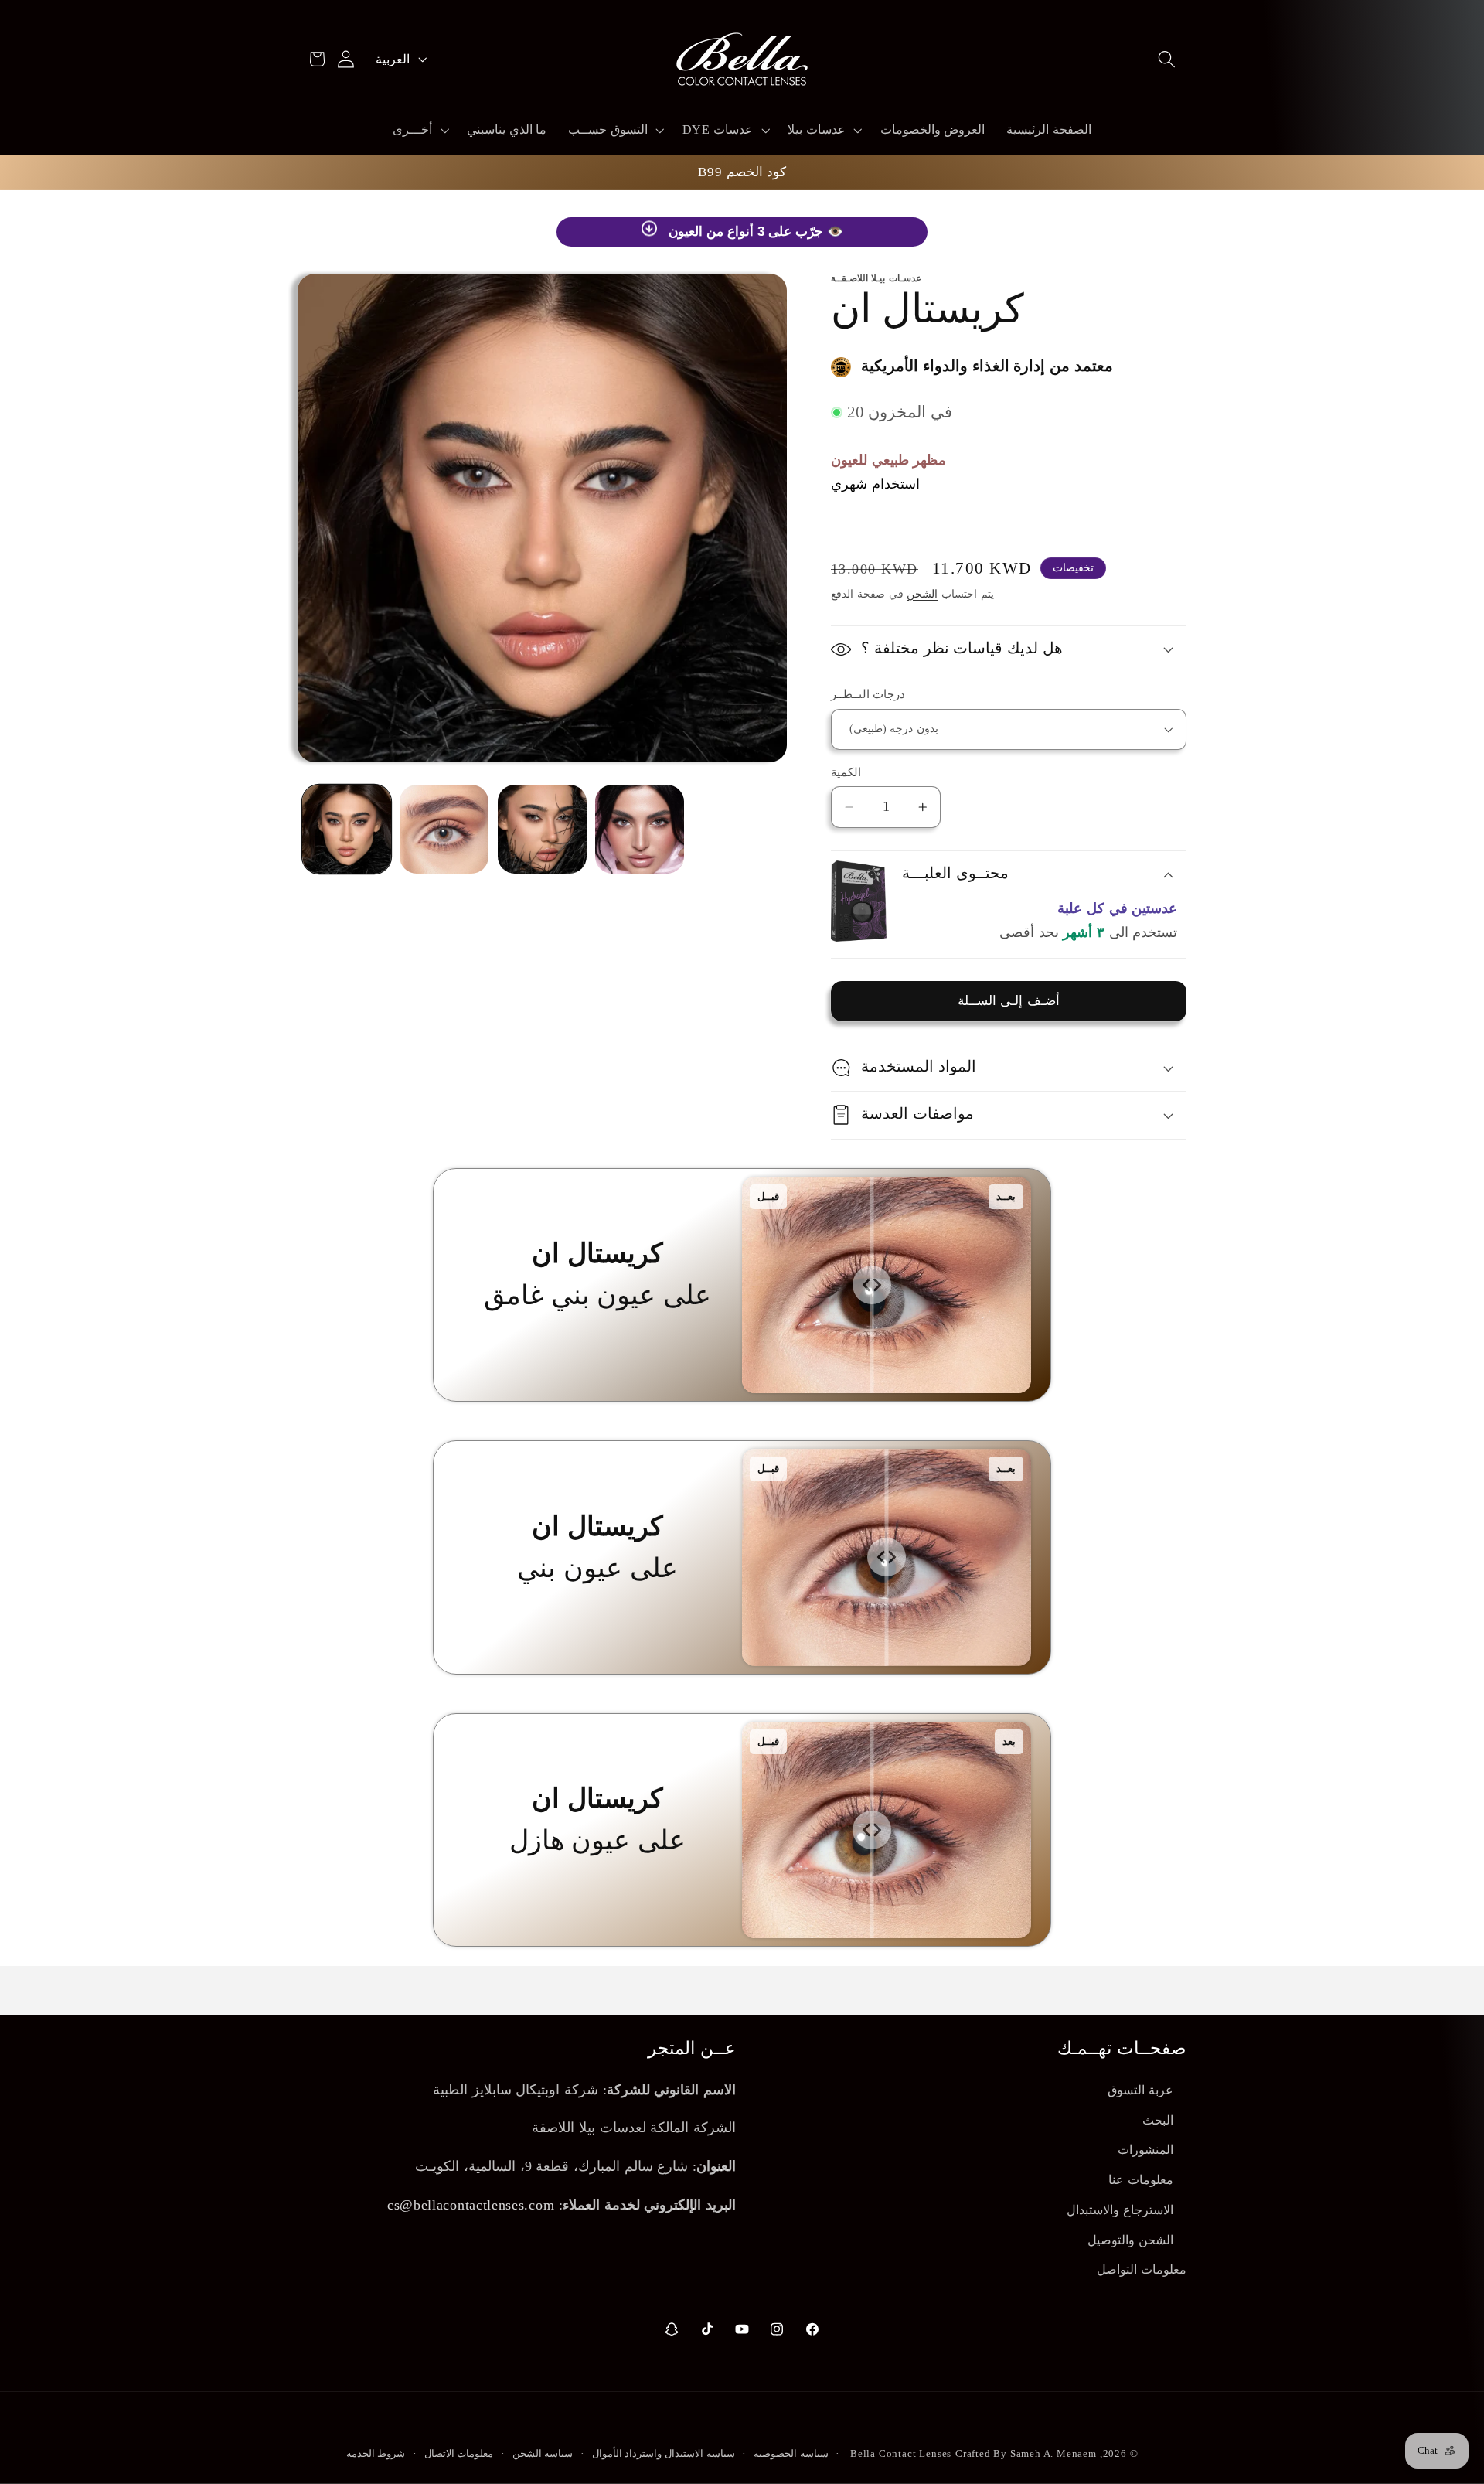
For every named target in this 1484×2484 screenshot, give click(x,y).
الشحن (922, 594)
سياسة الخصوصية (791, 2454)
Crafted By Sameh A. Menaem (1026, 2454)
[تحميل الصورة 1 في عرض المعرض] (347, 829)
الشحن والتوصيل (1130, 2240)
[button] (1167, 59)
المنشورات (1145, 2150)
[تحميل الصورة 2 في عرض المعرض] (444, 829)
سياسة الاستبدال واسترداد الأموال (664, 2454)
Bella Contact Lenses (901, 2454)
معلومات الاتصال (459, 2454)
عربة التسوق (1140, 2090)
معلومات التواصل (1142, 2270)
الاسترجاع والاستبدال (1120, 2210)
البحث (1158, 2120)
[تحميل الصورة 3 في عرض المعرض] (542, 829)
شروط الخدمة (376, 2454)
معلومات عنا (1141, 2180)
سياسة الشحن (543, 2454)
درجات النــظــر (868, 694)
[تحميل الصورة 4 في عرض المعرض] (640, 829)
